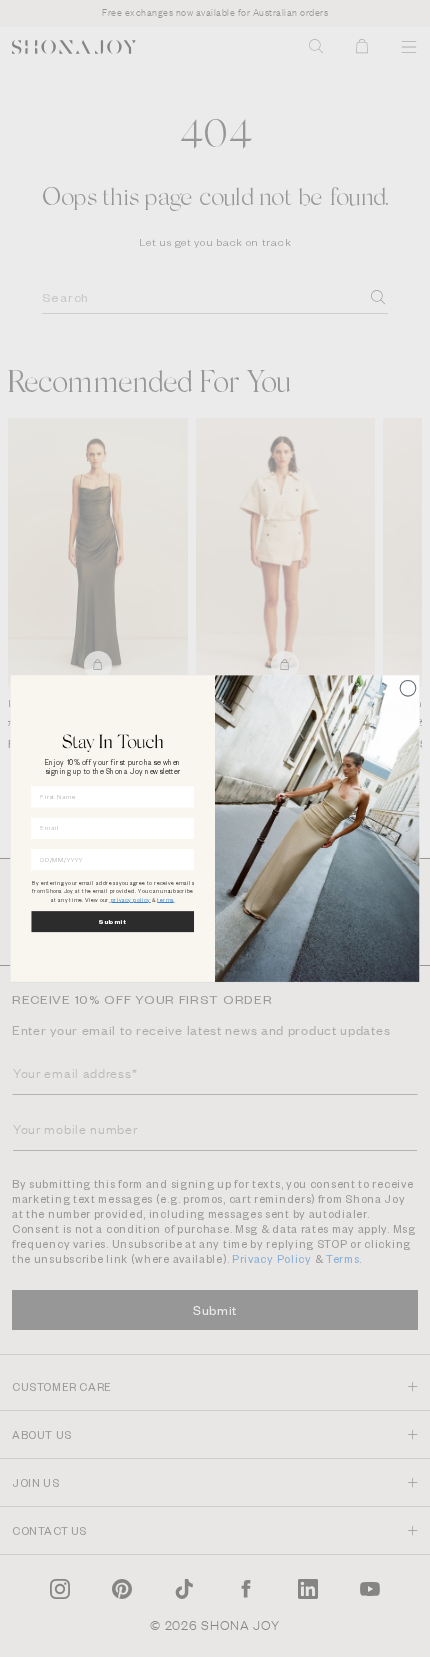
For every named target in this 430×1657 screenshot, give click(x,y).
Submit (112, 921)
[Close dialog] (408, 688)
